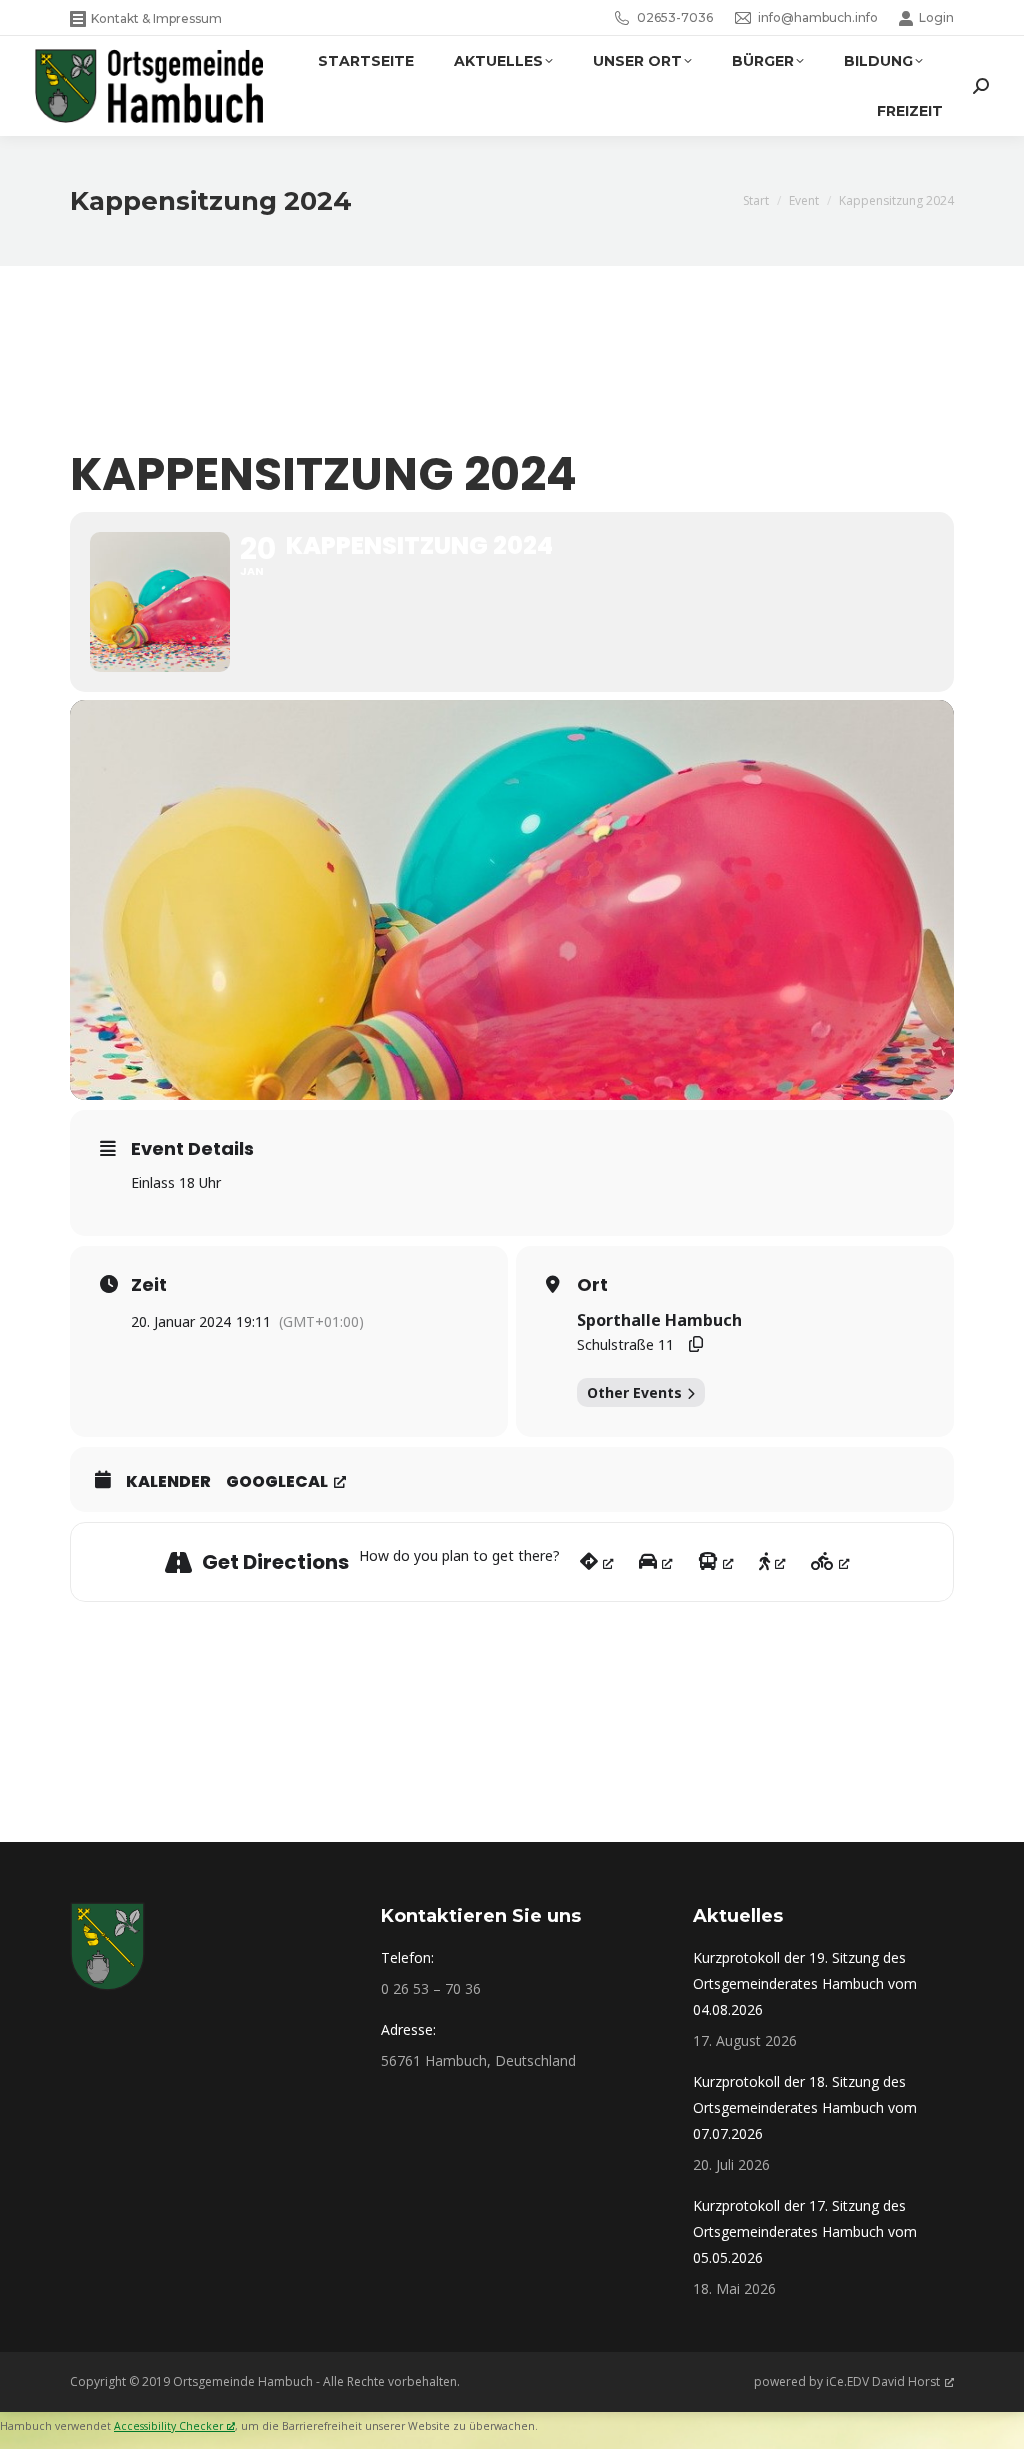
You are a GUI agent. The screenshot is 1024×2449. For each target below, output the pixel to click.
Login (936, 17)
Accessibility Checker (168, 2426)
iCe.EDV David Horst (883, 2381)
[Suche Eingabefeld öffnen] (981, 86)
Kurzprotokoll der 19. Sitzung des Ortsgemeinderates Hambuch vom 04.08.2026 (805, 1983)
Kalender (168, 1482)
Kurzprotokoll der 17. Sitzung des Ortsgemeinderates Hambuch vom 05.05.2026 (805, 2231)
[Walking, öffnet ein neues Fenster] (772, 1562)
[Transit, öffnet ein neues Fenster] (716, 1562)
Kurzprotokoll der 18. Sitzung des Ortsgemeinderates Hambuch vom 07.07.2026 (805, 2107)
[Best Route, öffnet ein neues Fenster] (597, 1562)
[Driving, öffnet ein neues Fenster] (656, 1562)
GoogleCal (277, 1482)
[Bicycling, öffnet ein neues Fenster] (830, 1562)
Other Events (634, 1392)
